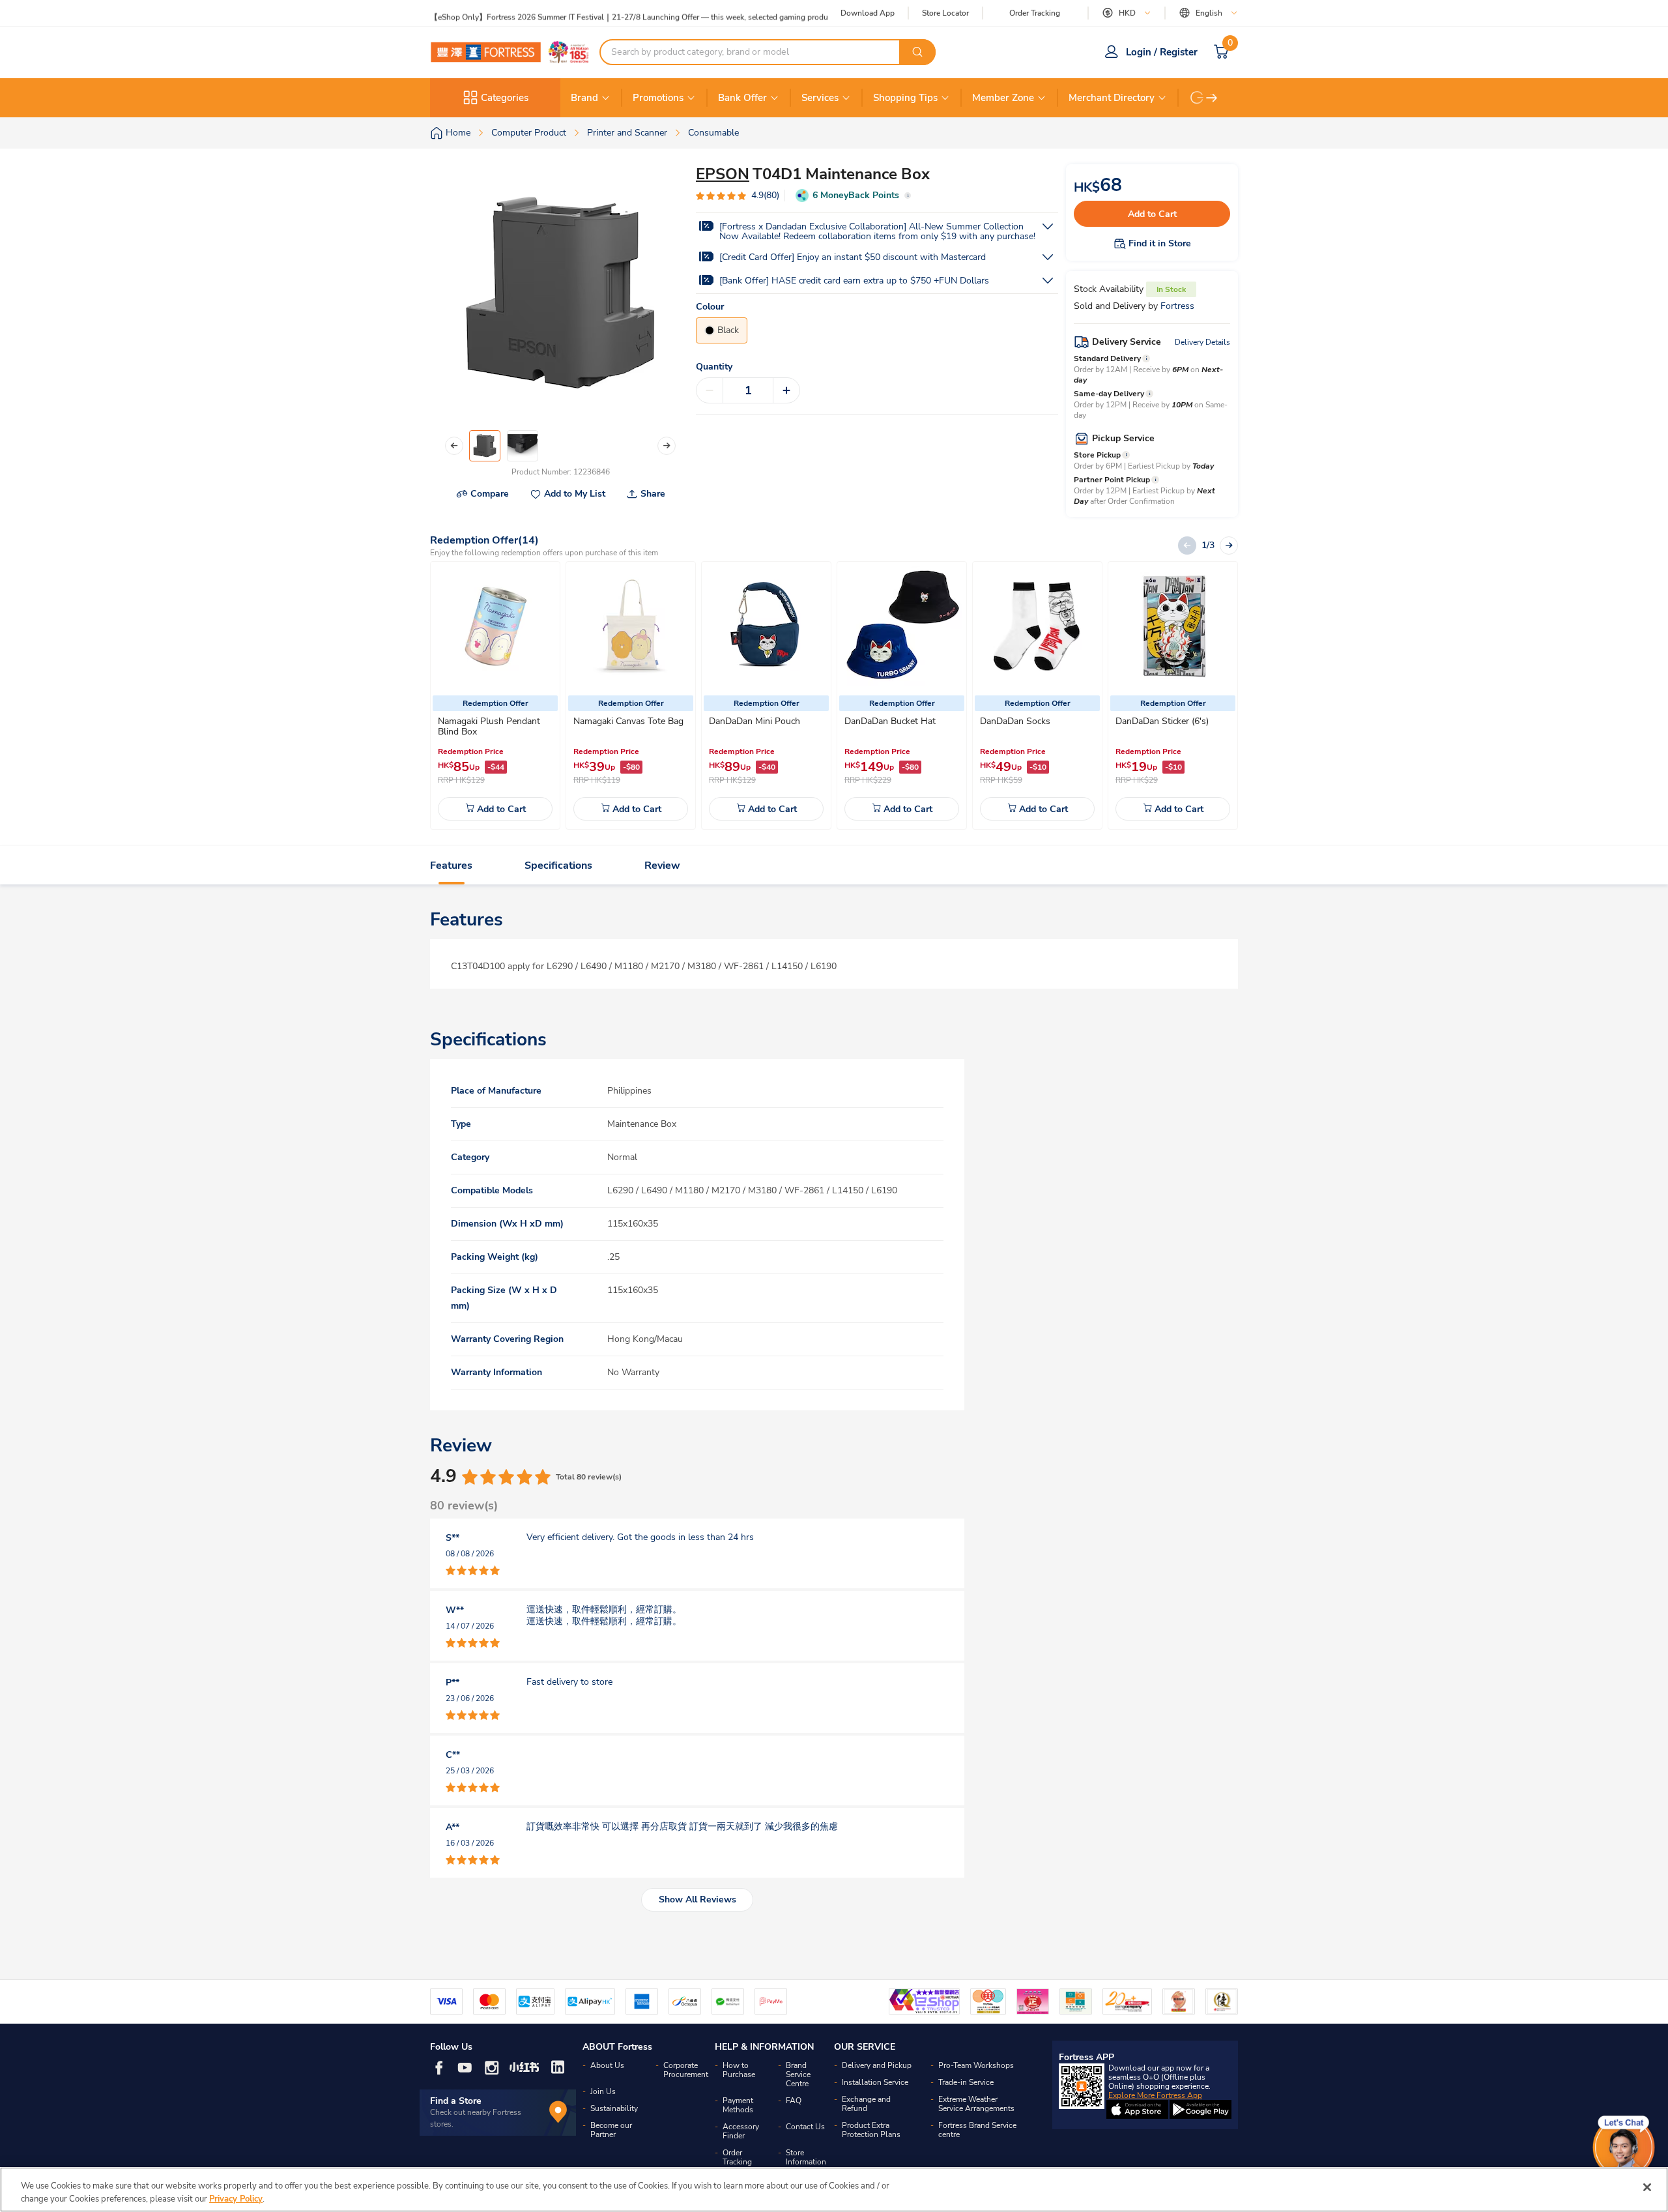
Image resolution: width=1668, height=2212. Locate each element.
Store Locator (945, 13)
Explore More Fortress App (1155, 2095)
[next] (1212, 98)
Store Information (806, 2157)
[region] (834, 2190)
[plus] (786, 390)
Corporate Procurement (686, 2070)
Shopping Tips (905, 98)
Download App (868, 13)
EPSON (723, 174)
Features (451, 866)
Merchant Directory (1112, 98)
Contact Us (805, 2127)
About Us (607, 2065)
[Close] (1647, 2187)
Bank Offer (742, 98)
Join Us (603, 2091)
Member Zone (1003, 98)
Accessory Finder (741, 2131)
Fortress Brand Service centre (977, 2130)
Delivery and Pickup (877, 2065)
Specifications (558, 866)
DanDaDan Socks (1015, 721)
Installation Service (875, 2082)
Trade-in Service (966, 2082)
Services (820, 98)
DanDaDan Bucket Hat (890, 721)
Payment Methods (738, 2105)
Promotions (658, 98)
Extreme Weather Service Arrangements (976, 2104)
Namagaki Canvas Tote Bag (628, 721)
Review (662, 866)
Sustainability (614, 2108)
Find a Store (456, 2101)
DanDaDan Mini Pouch (755, 721)
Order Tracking (1035, 13)
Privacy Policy (236, 2198)
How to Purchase (739, 2070)
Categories (505, 98)
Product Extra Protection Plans (871, 2130)
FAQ (794, 2101)
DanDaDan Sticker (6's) (1162, 721)
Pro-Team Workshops (976, 2065)
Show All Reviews (697, 1899)
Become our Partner (611, 2130)
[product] (495, 626)
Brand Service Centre (798, 2074)
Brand (584, 98)
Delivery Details (1202, 342)
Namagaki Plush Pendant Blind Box (489, 726)
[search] (917, 52)
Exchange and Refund (866, 2104)
